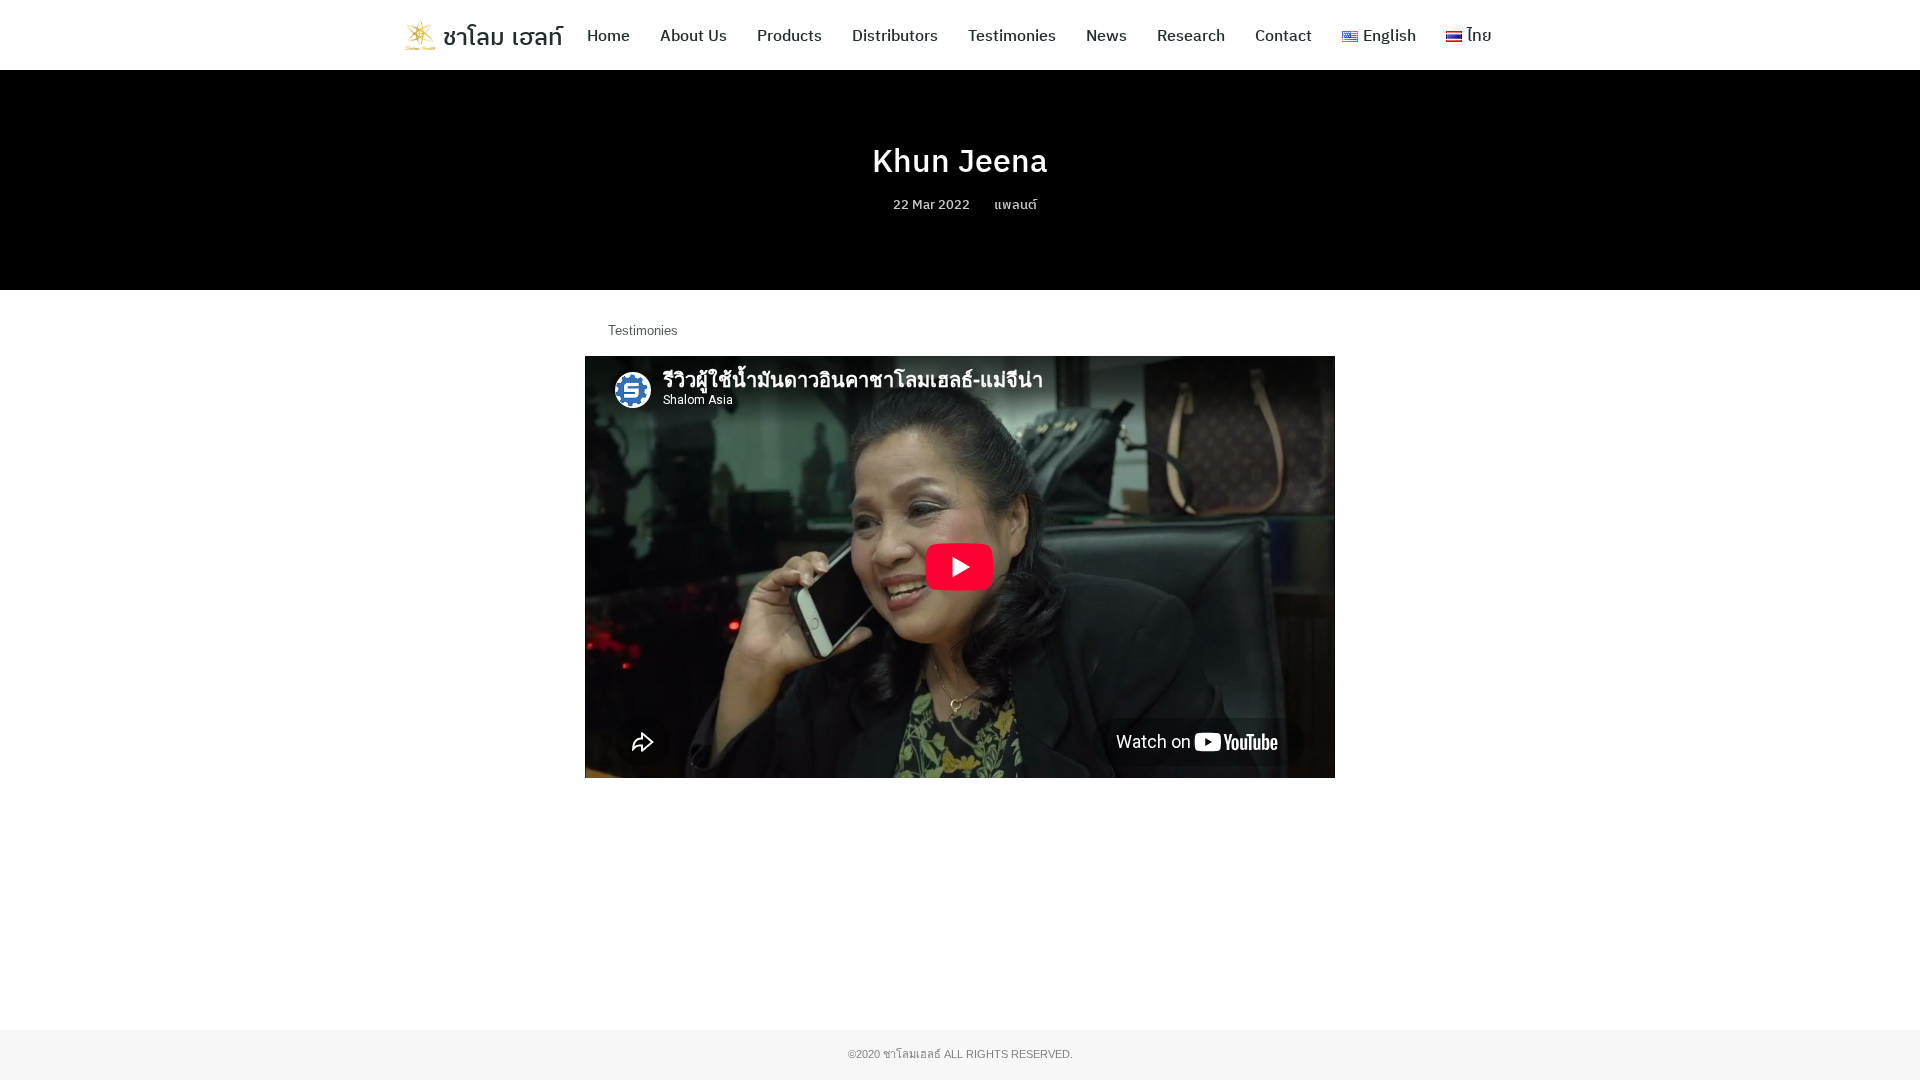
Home (608, 35)
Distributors (895, 35)
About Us (693, 35)
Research (1191, 35)
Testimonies (1012, 35)
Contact (1283, 35)
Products (789, 35)
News (1106, 35)
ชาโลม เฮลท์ (503, 36)
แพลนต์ (1015, 204)
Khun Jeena (960, 160)
